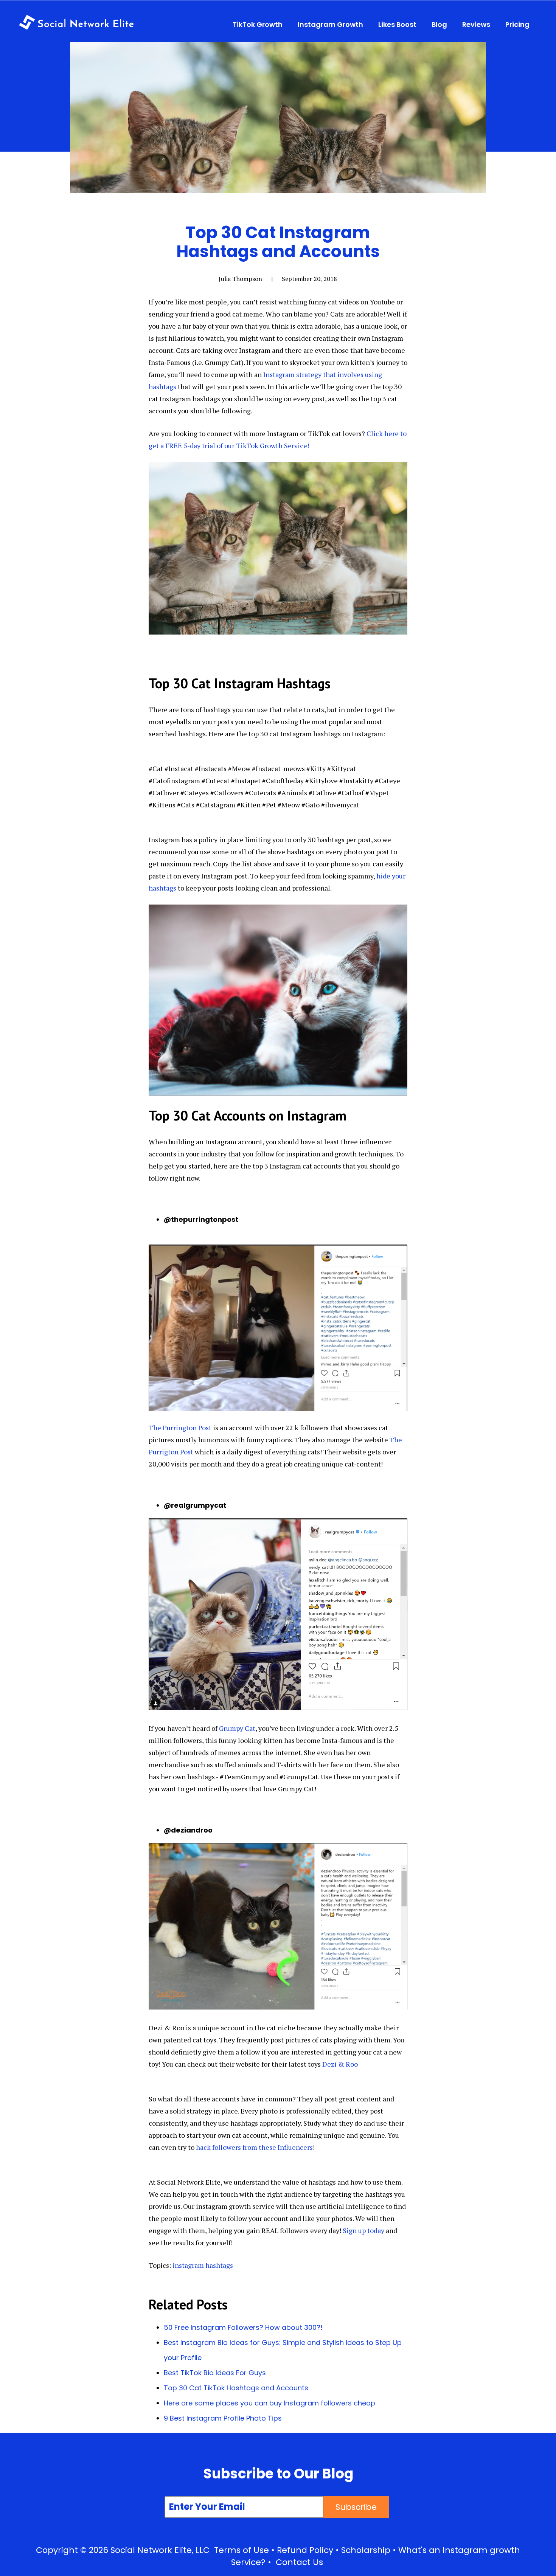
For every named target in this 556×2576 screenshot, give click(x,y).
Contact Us (299, 2562)
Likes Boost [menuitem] (397, 24)
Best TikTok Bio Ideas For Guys (215, 2373)
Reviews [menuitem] (476, 24)
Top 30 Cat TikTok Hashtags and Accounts (236, 2388)
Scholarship (366, 2550)
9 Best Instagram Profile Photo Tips (223, 2418)
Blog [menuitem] (439, 24)
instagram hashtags (203, 2265)
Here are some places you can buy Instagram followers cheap (269, 2403)
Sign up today (363, 2230)
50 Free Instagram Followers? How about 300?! (243, 2327)
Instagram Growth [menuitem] (330, 24)
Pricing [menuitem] (517, 24)
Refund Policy (305, 2550)
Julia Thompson (240, 279)
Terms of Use (242, 2550)
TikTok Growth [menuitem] (258, 24)
